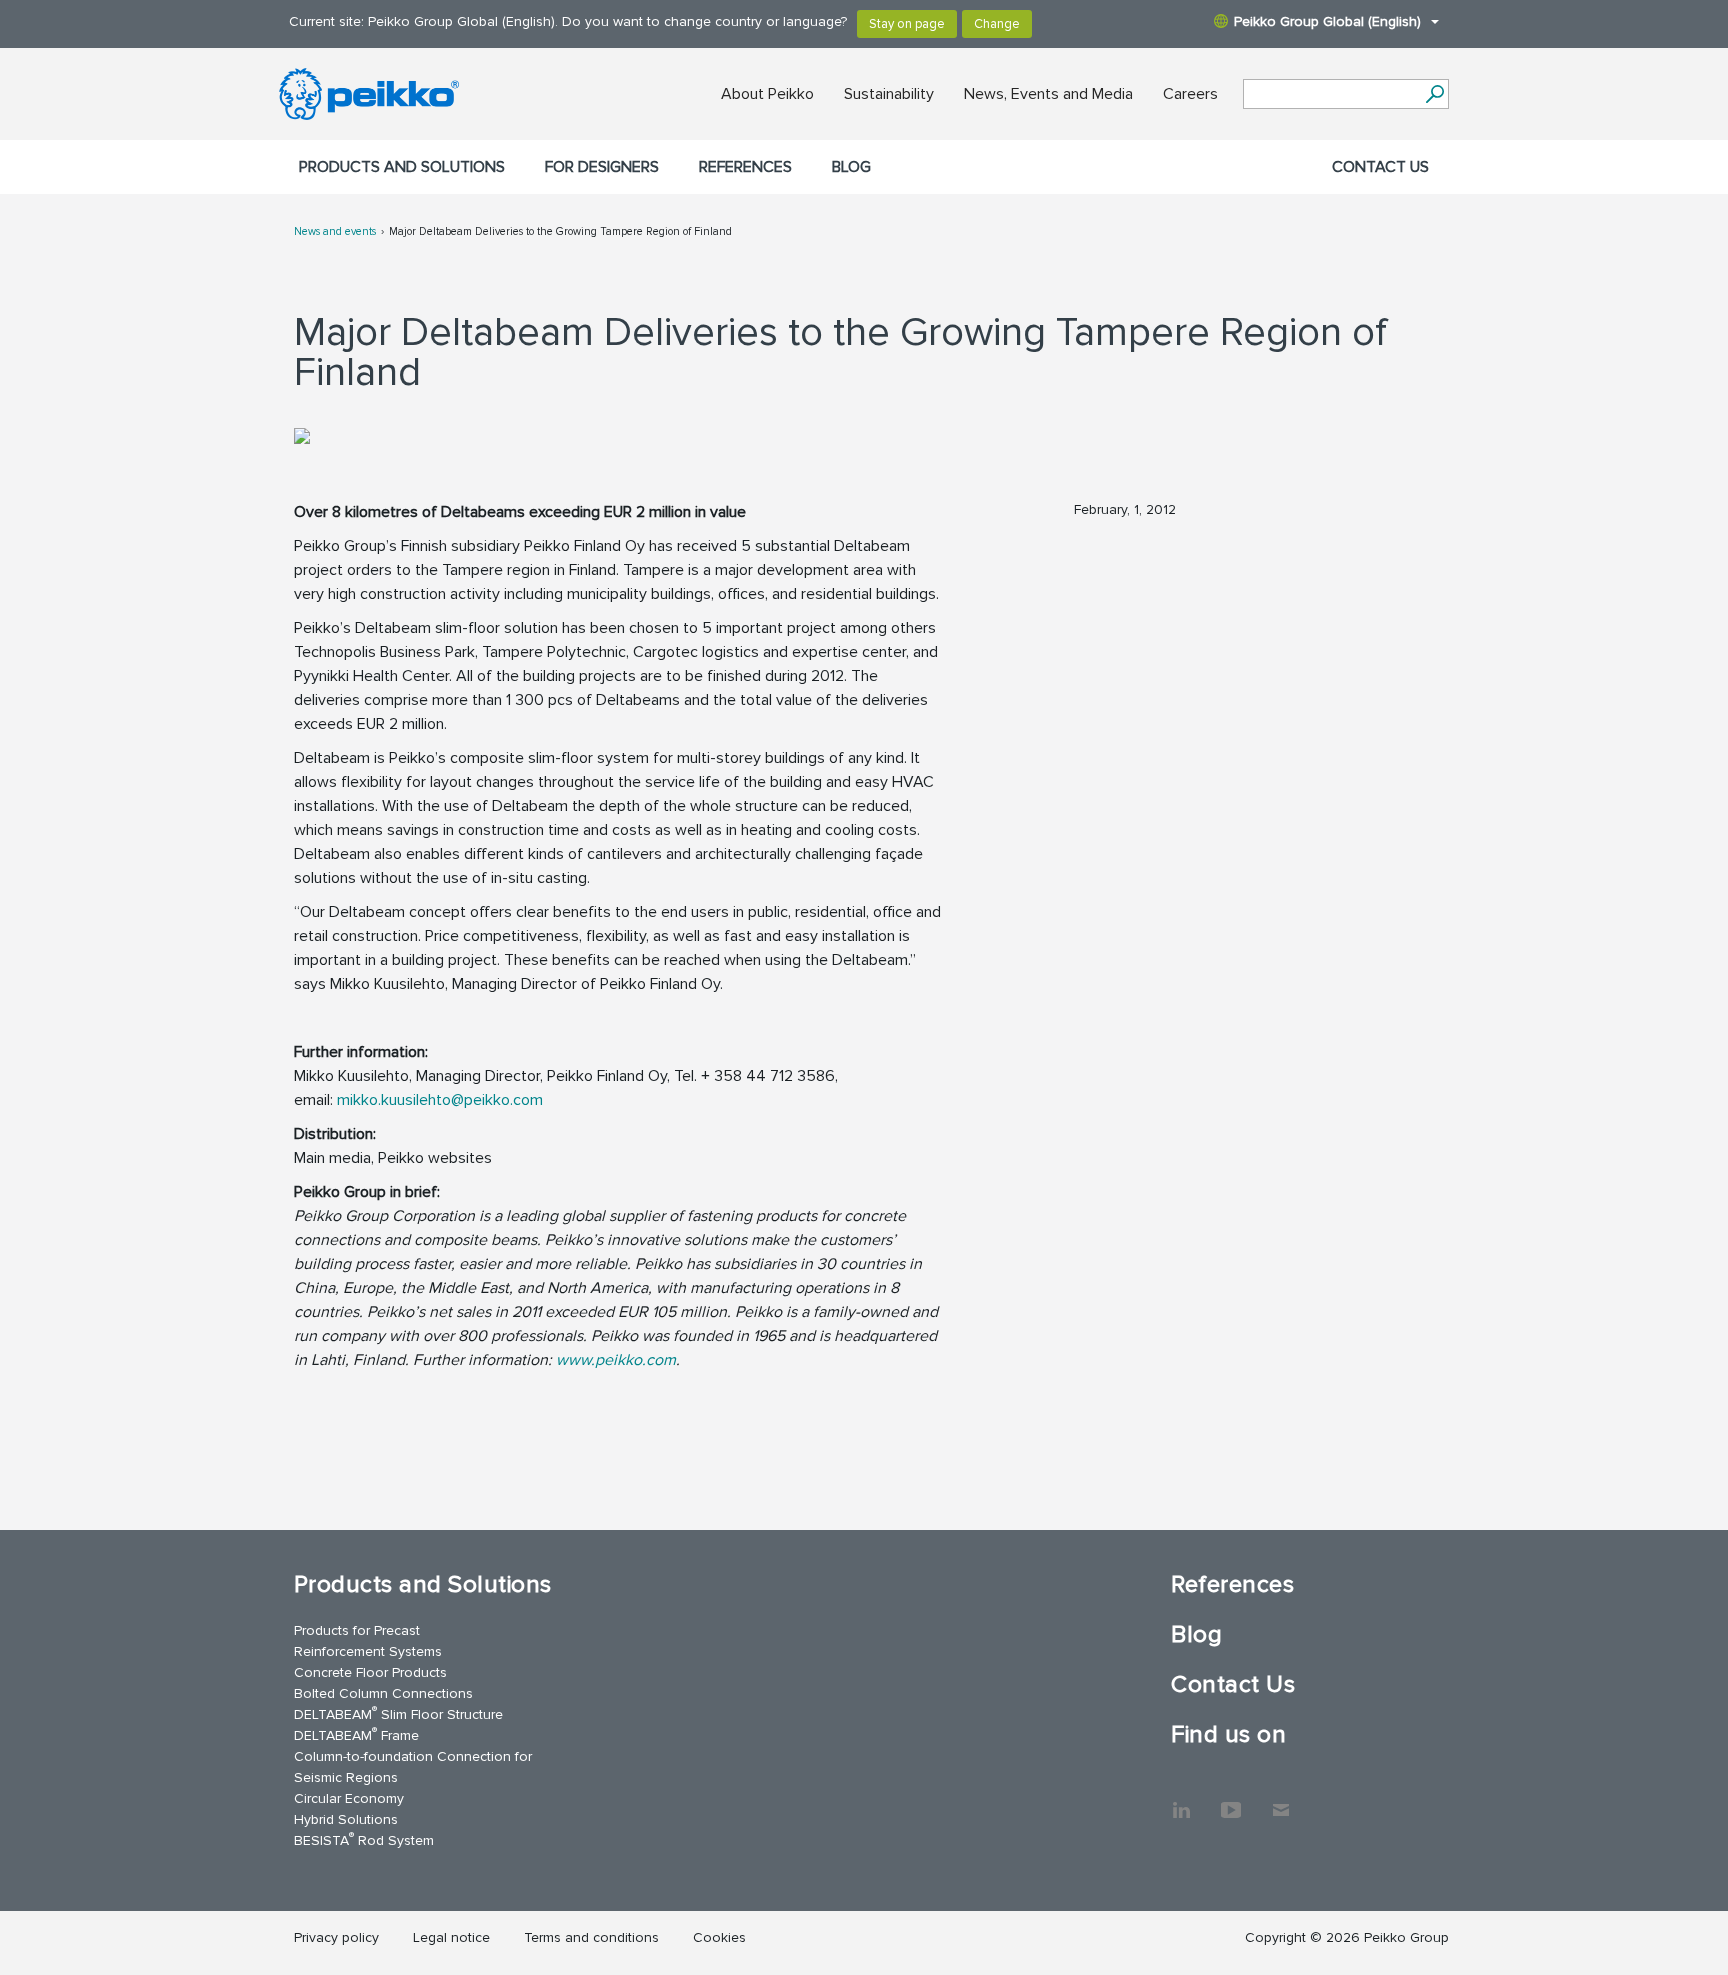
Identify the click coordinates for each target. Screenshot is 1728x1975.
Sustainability (889, 94)
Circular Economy (349, 1798)
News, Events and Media (1048, 94)
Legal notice (451, 1937)
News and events (335, 231)
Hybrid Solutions (346, 1819)
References (745, 167)
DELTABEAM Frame (356, 1734)
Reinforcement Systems (368, 1651)
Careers (1190, 94)
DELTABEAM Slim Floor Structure (398, 1713)
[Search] (1434, 94)
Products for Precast (357, 1630)
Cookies (719, 1937)
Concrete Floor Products (370, 1672)
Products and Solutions (402, 167)
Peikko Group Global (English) (1327, 21)
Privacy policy (336, 1937)
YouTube (1231, 1800)
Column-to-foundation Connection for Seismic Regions (413, 1767)
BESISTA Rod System (364, 1839)
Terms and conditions (591, 1937)
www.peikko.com (616, 1360)
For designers (602, 167)
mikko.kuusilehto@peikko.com (440, 1100)
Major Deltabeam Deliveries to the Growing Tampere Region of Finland (560, 231)
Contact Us (1380, 167)
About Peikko (767, 94)
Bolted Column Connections (383, 1693)
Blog (851, 167)
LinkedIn (1181, 1800)
